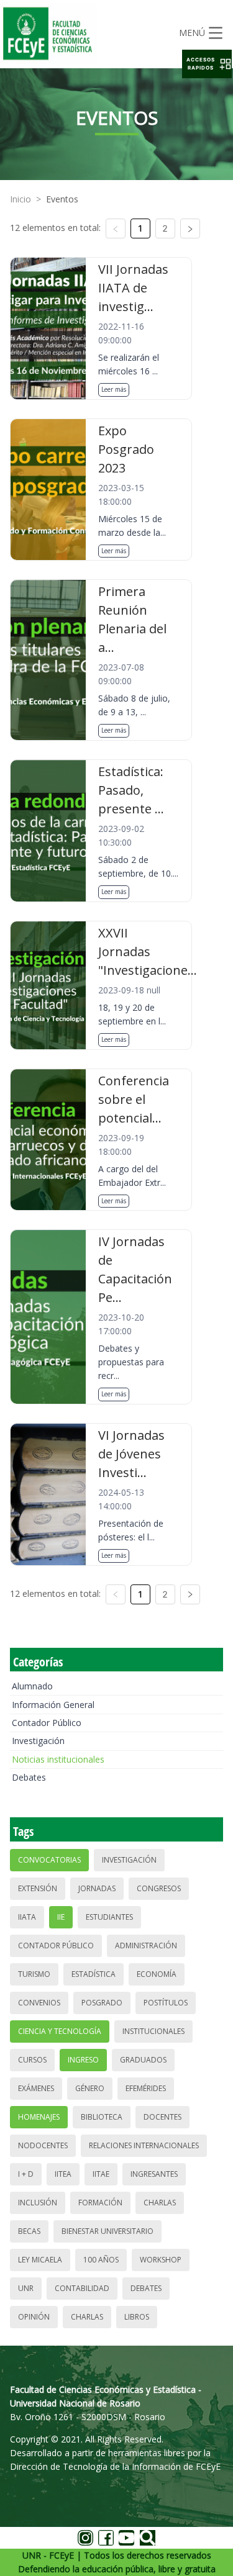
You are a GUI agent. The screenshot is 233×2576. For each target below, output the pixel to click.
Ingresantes (154, 2174)
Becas (29, 2231)
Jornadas (97, 1888)
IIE (61, 1917)
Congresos (159, 1888)
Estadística (94, 1974)
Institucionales (153, 2031)
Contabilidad (82, 2288)
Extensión (38, 1888)
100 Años (101, 2260)
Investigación (38, 1741)
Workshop (161, 2260)
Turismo (34, 1974)
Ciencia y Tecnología (60, 2031)
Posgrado (102, 2003)
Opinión (34, 2317)
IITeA (63, 2174)
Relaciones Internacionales (144, 2145)
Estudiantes (109, 1917)
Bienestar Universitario (107, 2231)
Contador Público (47, 1723)
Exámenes (36, 2088)
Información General (53, 1705)
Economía (157, 1974)
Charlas (160, 2203)
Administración (146, 1946)
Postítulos (166, 2003)
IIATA (27, 1917)
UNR (26, 2288)
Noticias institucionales (58, 1759)
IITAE (101, 2174)
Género (90, 2088)
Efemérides (146, 2088)
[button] (207, 64)
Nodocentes (43, 2145)
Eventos (62, 199)
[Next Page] (190, 228)
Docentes (162, 2117)
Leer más (114, 389)
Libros (137, 2317)
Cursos (32, 2060)
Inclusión (38, 2203)
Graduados (143, 2060)
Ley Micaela (40, 2260)
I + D (26, 2174)
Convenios (39, 2003)
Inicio (21, 199)
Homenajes (39, 2117)
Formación (100, 2203)
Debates (29, 1777)
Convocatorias (49, 1860)
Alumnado (32, 1686)
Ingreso (83, 2060)
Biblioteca (102, 2117)
